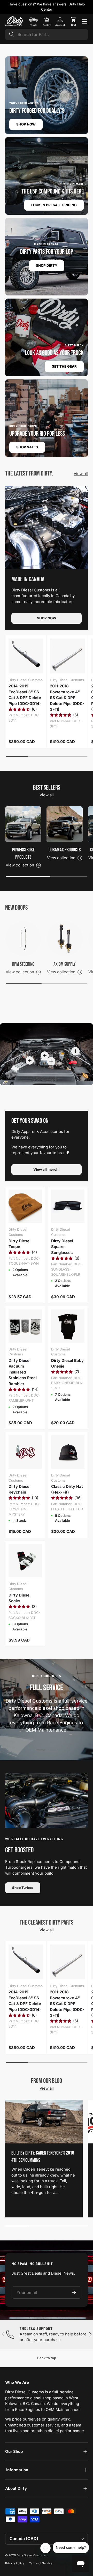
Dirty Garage (62, 4)
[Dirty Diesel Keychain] (25, 1452)
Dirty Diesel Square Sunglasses (62, 1247)
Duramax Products (65, 850)
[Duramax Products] (65, 824)
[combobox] (47, 34)
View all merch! (47, 1169)
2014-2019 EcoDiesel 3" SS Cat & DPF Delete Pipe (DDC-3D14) (25, 695)
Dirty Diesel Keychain (20, 1489)
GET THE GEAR (64, 366)
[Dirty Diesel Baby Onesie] (68, 1326)
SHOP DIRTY (47, 265)
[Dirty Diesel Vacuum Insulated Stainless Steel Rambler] (25, 1326)
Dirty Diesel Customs (31, 2555)
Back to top (47, 2358)
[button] (73, 21)
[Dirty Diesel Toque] (25, 1206)
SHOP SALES (27, 447)
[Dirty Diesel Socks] (25, 1561)
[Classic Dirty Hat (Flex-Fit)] (68, 1452)
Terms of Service (41, 2563)
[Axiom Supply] (65, 939)
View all (81, 474)
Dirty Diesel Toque (20, 1244)
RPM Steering (23, 964)
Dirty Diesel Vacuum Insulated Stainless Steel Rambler (23, 1372)
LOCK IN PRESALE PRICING (54, 205)
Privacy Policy (15, 2563)
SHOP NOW (26, 124)
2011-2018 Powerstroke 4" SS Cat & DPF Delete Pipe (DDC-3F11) (67, 698)
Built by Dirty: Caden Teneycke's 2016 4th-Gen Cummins (43, 2157)
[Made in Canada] (47, 528)
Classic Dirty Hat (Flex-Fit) (67, 1489)
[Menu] (85, 21)
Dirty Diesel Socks (20, 1598)
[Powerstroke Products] (23, 824)
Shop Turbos (23, 1888)
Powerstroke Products (23, 853)
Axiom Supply (65, 964)
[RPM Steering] (23, 939)
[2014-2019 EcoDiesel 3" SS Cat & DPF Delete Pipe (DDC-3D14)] (26, 656)
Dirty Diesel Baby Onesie (67, 1363)
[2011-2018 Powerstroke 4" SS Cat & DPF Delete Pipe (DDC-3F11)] (67, 656)
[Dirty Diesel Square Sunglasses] (68, 1206)
